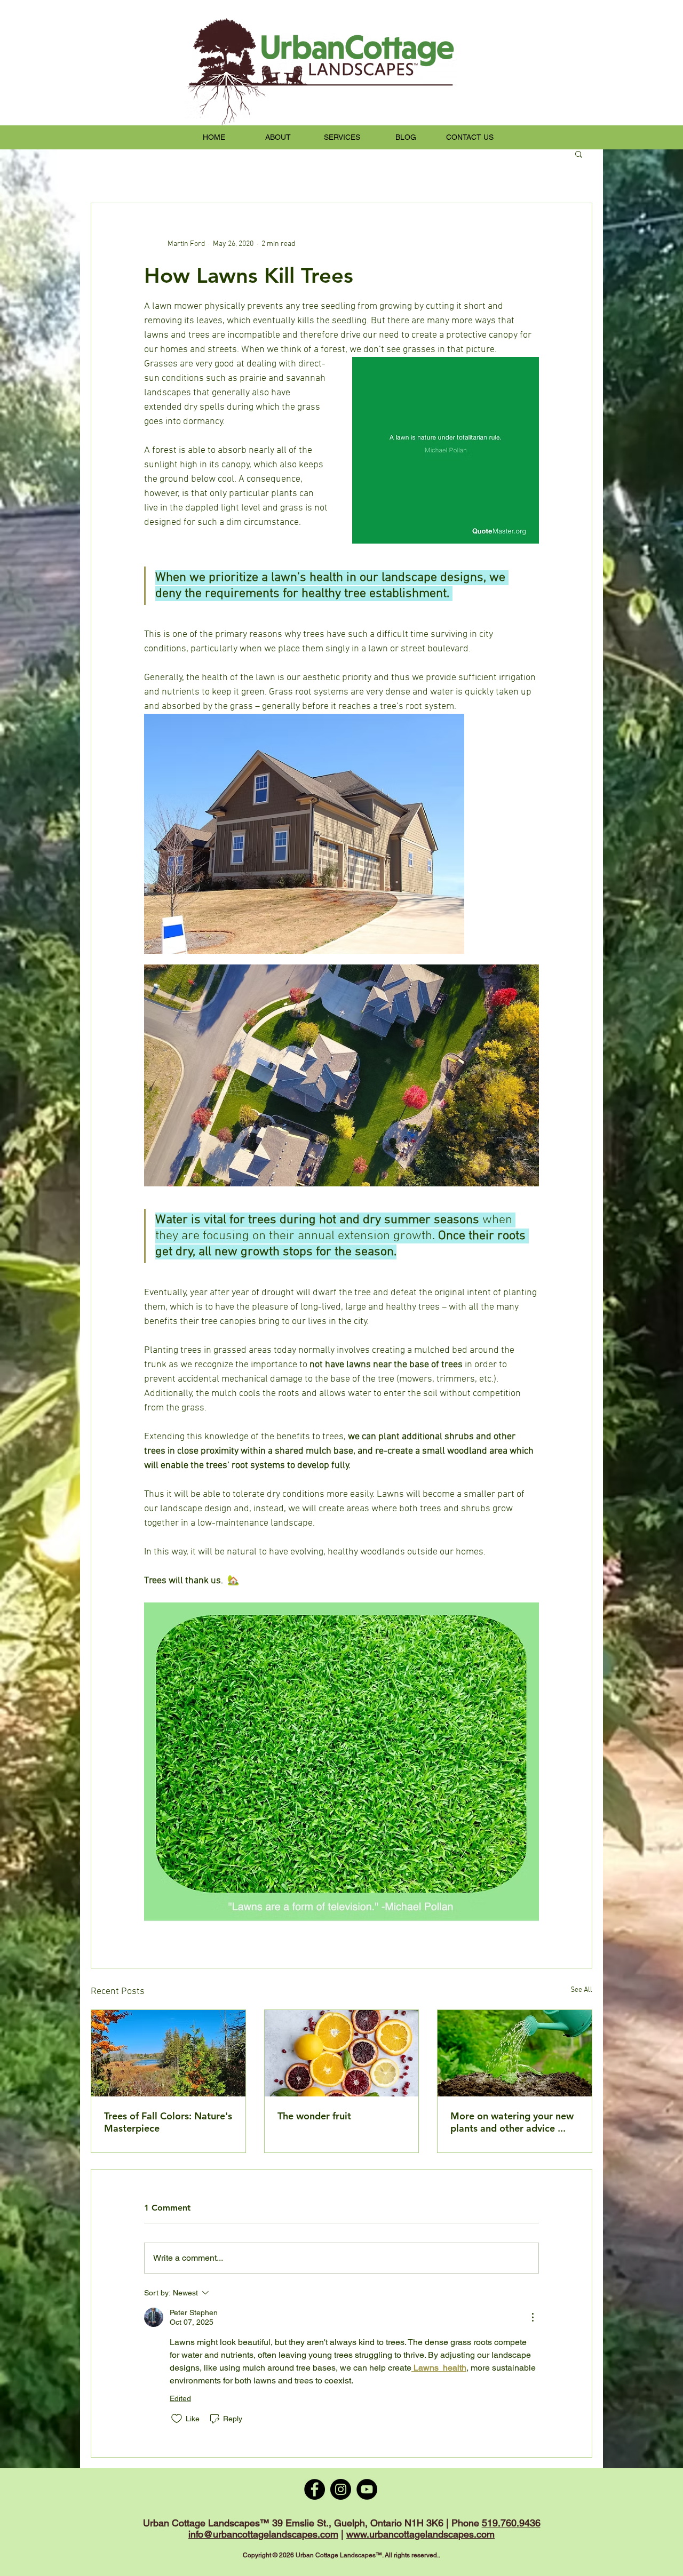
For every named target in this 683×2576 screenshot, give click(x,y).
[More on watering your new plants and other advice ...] (515, 2053)
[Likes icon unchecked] (177, 2419)
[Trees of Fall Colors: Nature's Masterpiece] (168, 2053)
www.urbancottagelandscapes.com (420, 2534)
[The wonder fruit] (342, 2053)
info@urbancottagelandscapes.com (263, 2534)
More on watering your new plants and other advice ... (512, 2122)
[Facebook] (315, 2489)
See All (581, 1990)
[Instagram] (341, 2489)
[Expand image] (304, 834)
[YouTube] (367, 2489)
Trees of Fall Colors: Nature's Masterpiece (168, 2122)
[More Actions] (533, 2317)
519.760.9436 (511, 2523)
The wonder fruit (314, 2116)
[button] (579, 154)
